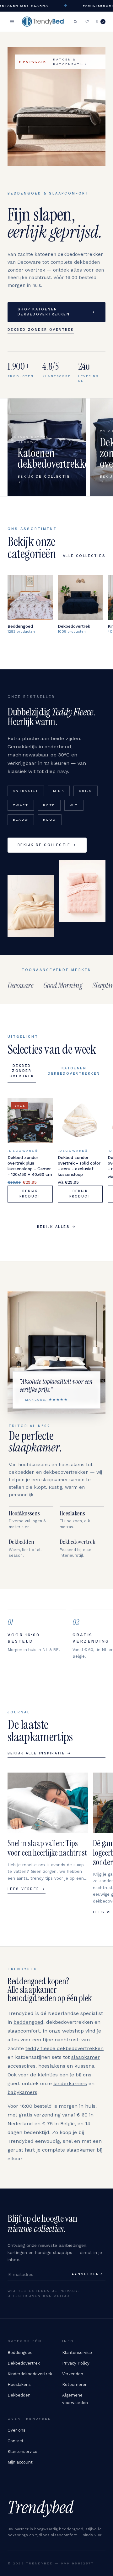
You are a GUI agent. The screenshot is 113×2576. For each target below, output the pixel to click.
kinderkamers (70, 2083)
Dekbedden (19, 2395)
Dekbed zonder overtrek (41, 330)
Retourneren (75, 2384)
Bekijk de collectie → (47, 845)
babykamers (22, 2092)
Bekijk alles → (56, 1227)
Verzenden (73, 2374)
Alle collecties (84, 556)
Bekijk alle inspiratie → (39, 1753)
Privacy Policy (76, 2363)
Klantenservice (77, 2353)
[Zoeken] (75, 22)
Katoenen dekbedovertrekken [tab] (74, 1071)
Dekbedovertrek (24, 2363)
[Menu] (12, 22)
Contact (16, 2441)
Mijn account (20, 2462)
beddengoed (28, 2022)
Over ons (16, 2430)
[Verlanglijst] (87, 22)
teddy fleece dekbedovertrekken (65, 2048)
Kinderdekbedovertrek (30, 2374)
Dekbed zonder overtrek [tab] (22, 1071)
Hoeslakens (19, 2384)
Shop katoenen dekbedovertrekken (56, 312)
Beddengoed (20, 2353)
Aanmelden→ (88, 2274)
